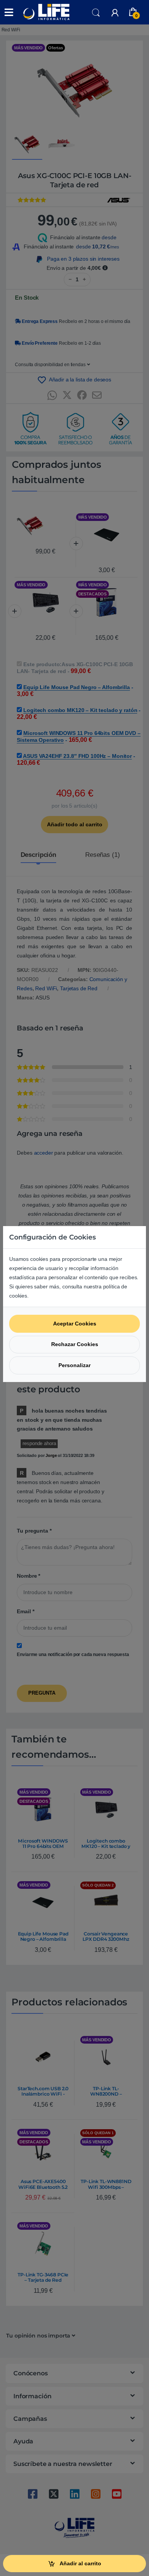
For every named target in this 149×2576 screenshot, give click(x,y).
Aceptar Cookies (75, 1324)
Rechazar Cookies (75, 1344)
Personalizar (74, 1365)
